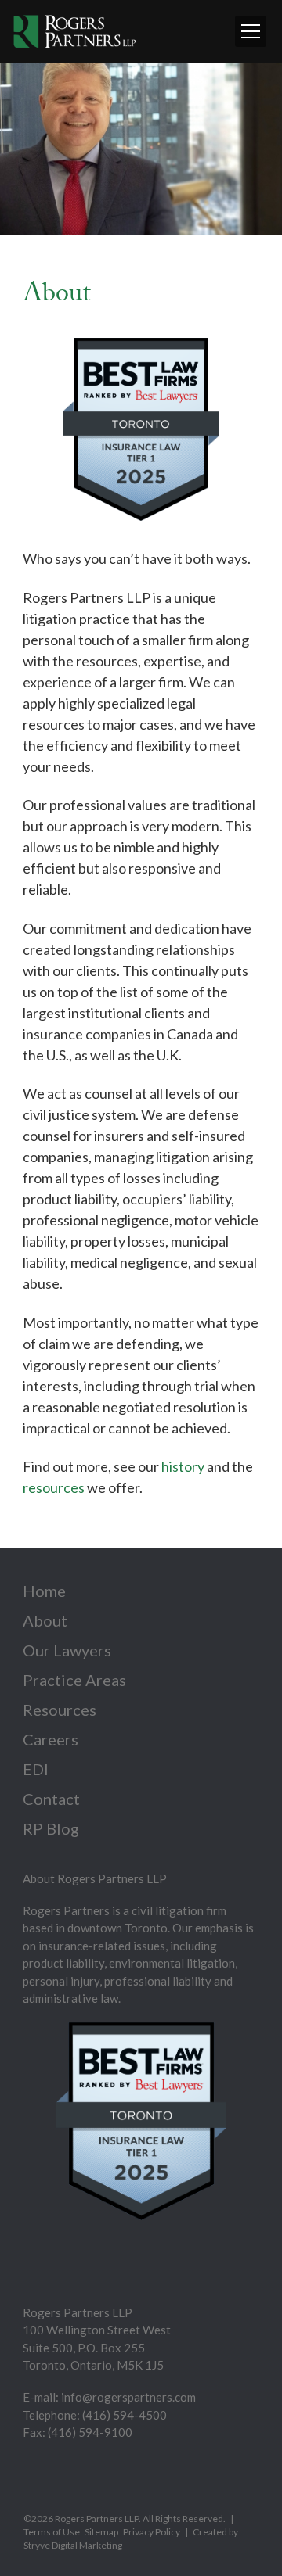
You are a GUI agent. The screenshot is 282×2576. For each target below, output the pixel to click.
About (45, 1620)
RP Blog (51, 1828)
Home (44, 1591)
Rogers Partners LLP (97, 2519)
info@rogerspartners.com (128, 2397)
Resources (60, 1710)
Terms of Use (52, 2532)
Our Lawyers (67, 1650)
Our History (63, 150)
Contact (51, 1799)
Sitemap (101, 2532)
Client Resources (76, 180)
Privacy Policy (152, 2532)
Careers (51, 1739)
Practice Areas (74, 1680)
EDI (36, 1769)
